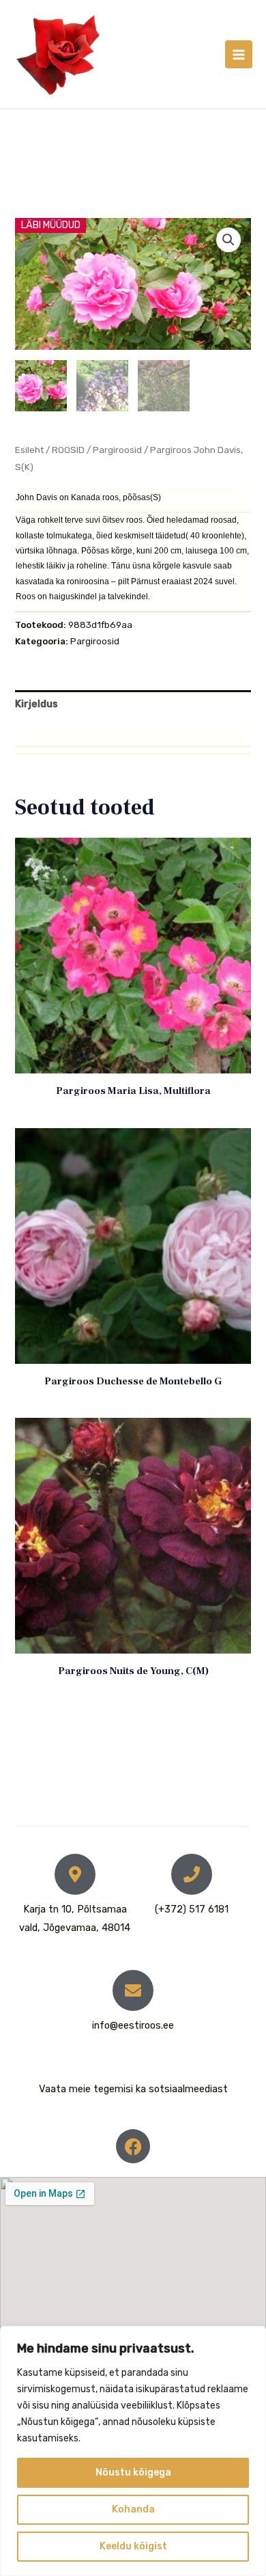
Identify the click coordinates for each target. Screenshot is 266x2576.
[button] (228, 240)
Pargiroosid (117, 450)
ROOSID (68, 450)
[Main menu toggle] (239, 54)
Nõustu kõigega (133, 2472)
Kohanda (133, 2509)
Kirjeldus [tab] (36, 704)
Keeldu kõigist (133, 2546)
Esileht (29, 450)
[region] (133, 2451)
